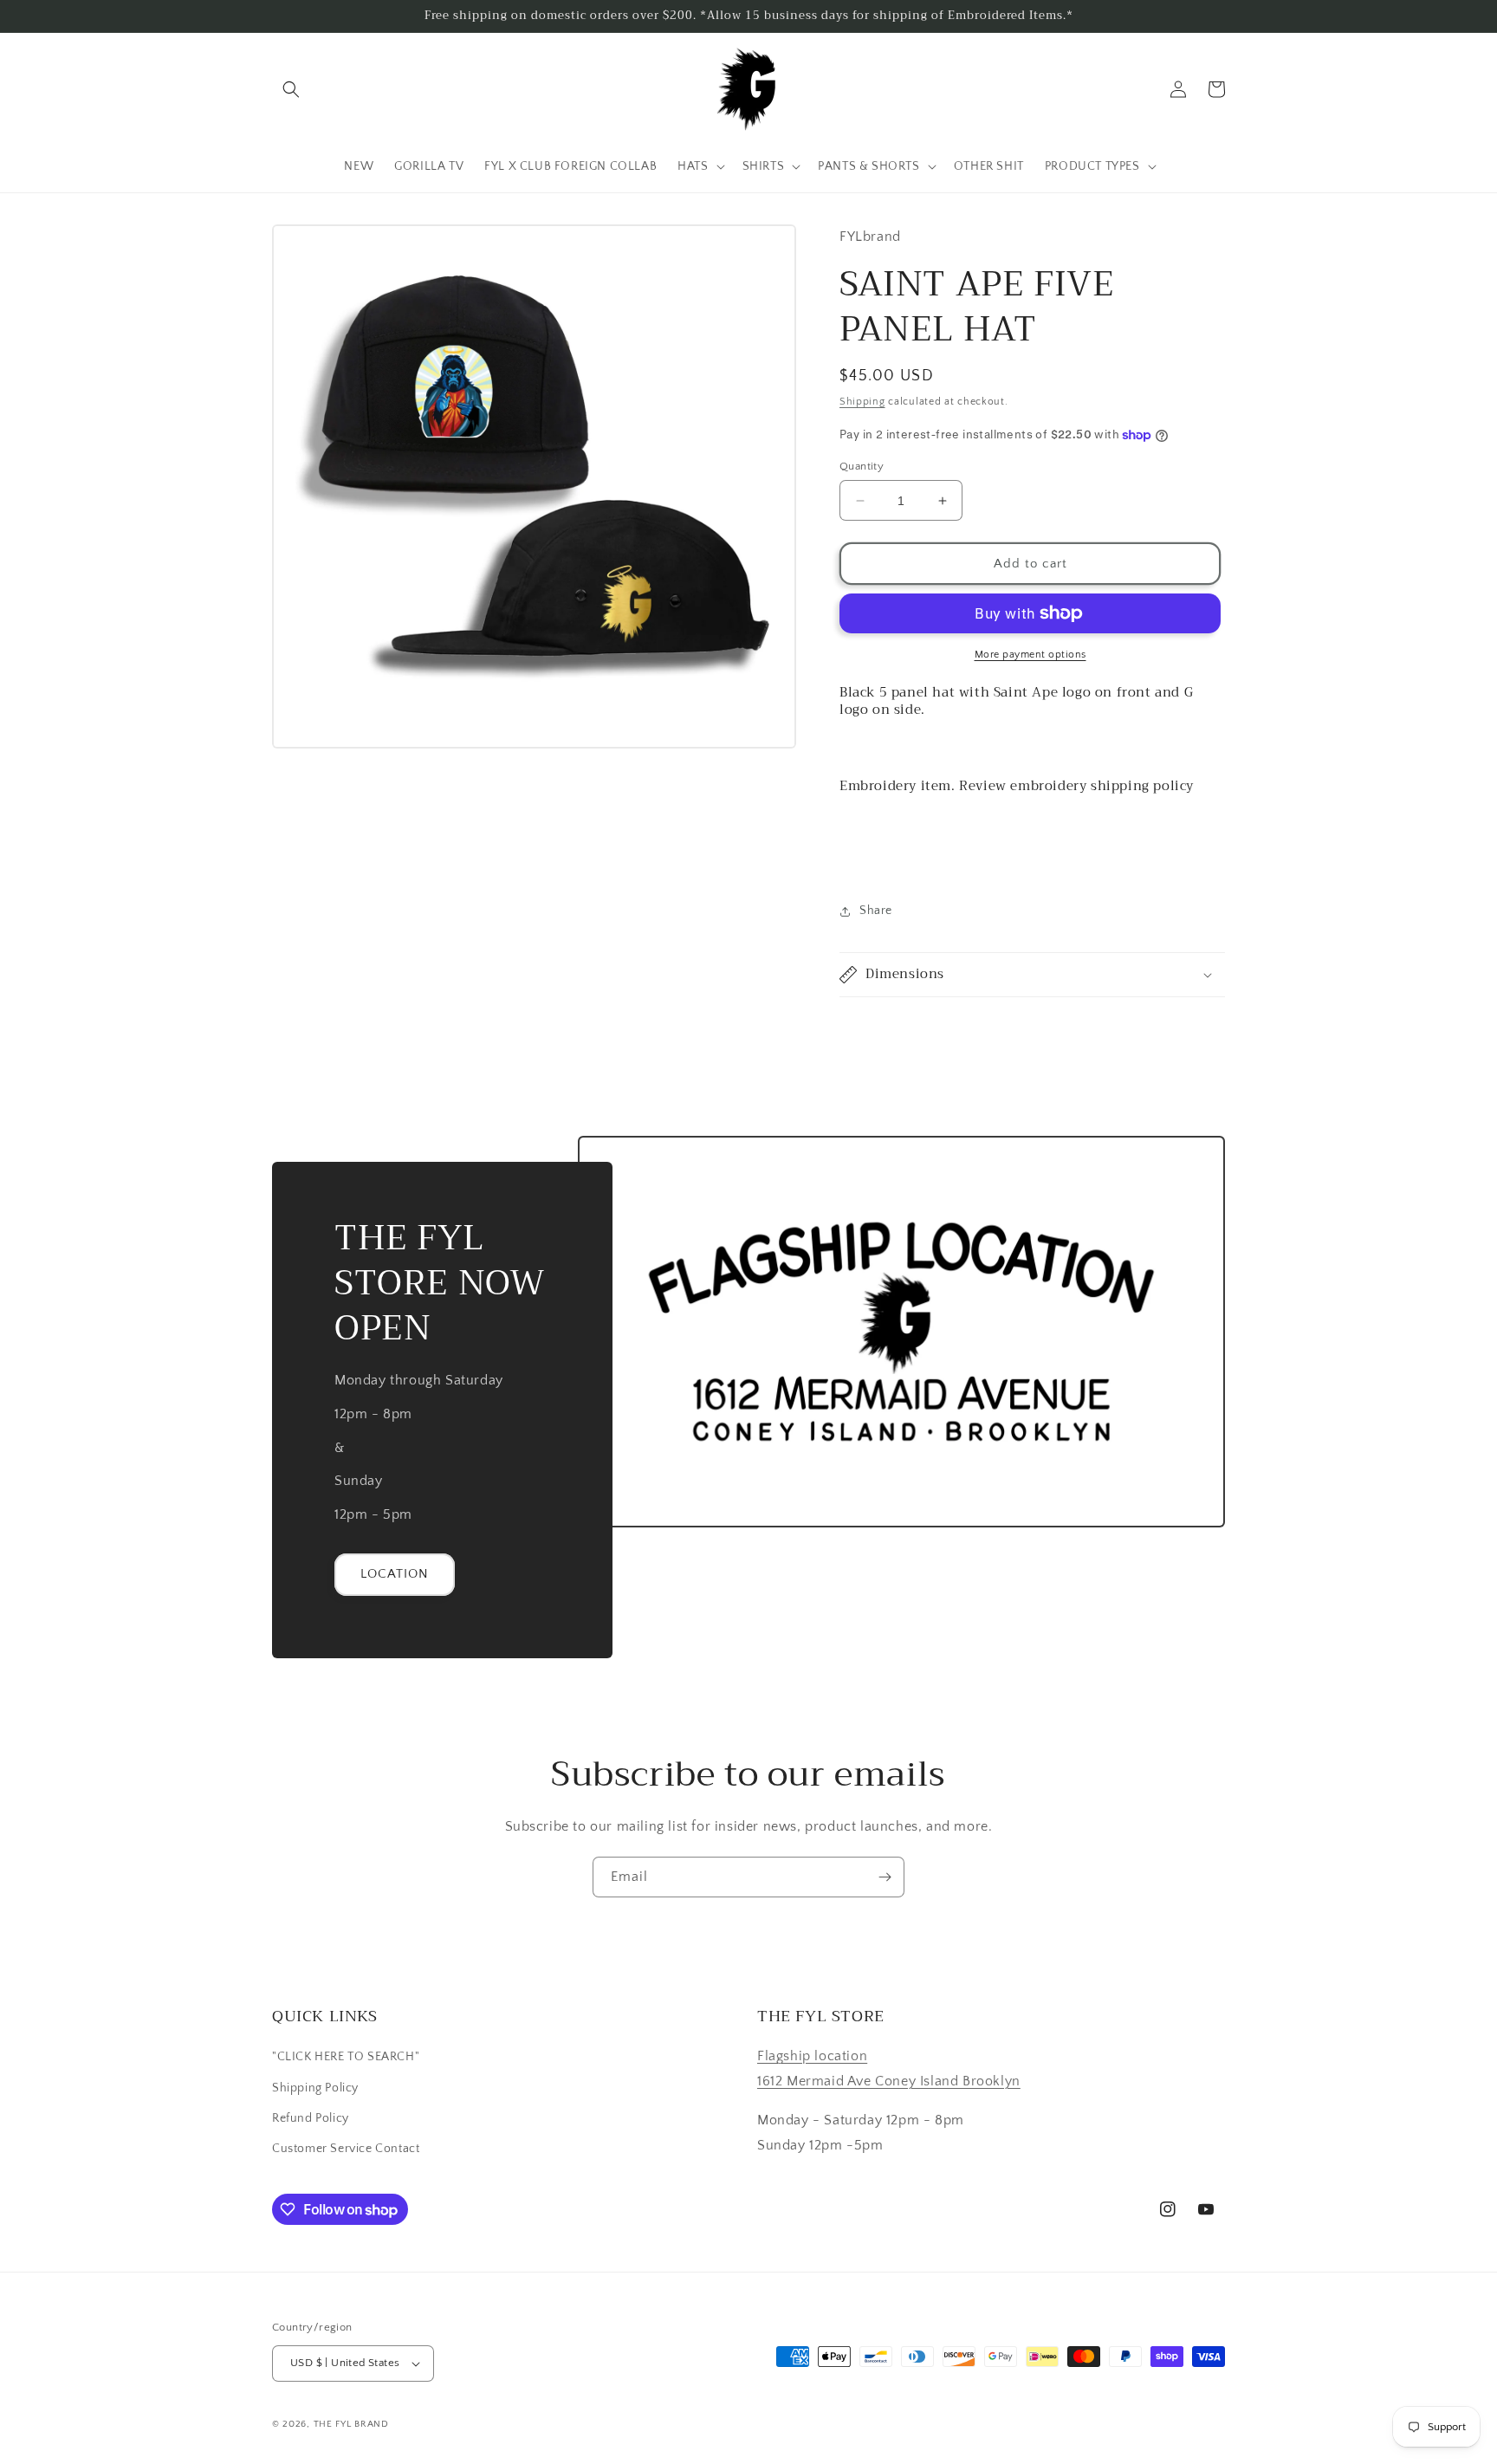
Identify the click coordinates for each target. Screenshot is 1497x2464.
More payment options (1030, 655)
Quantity (862, 466)
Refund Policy (311, 2118)
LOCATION (395, 1574)
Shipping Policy (315, 2088)
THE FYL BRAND (351, 2424)
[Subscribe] (885, 1877)
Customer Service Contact (346, 2149)
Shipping (862, 402)
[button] (291, 89)
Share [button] (876, 911)
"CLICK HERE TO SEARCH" (346, 2057)
